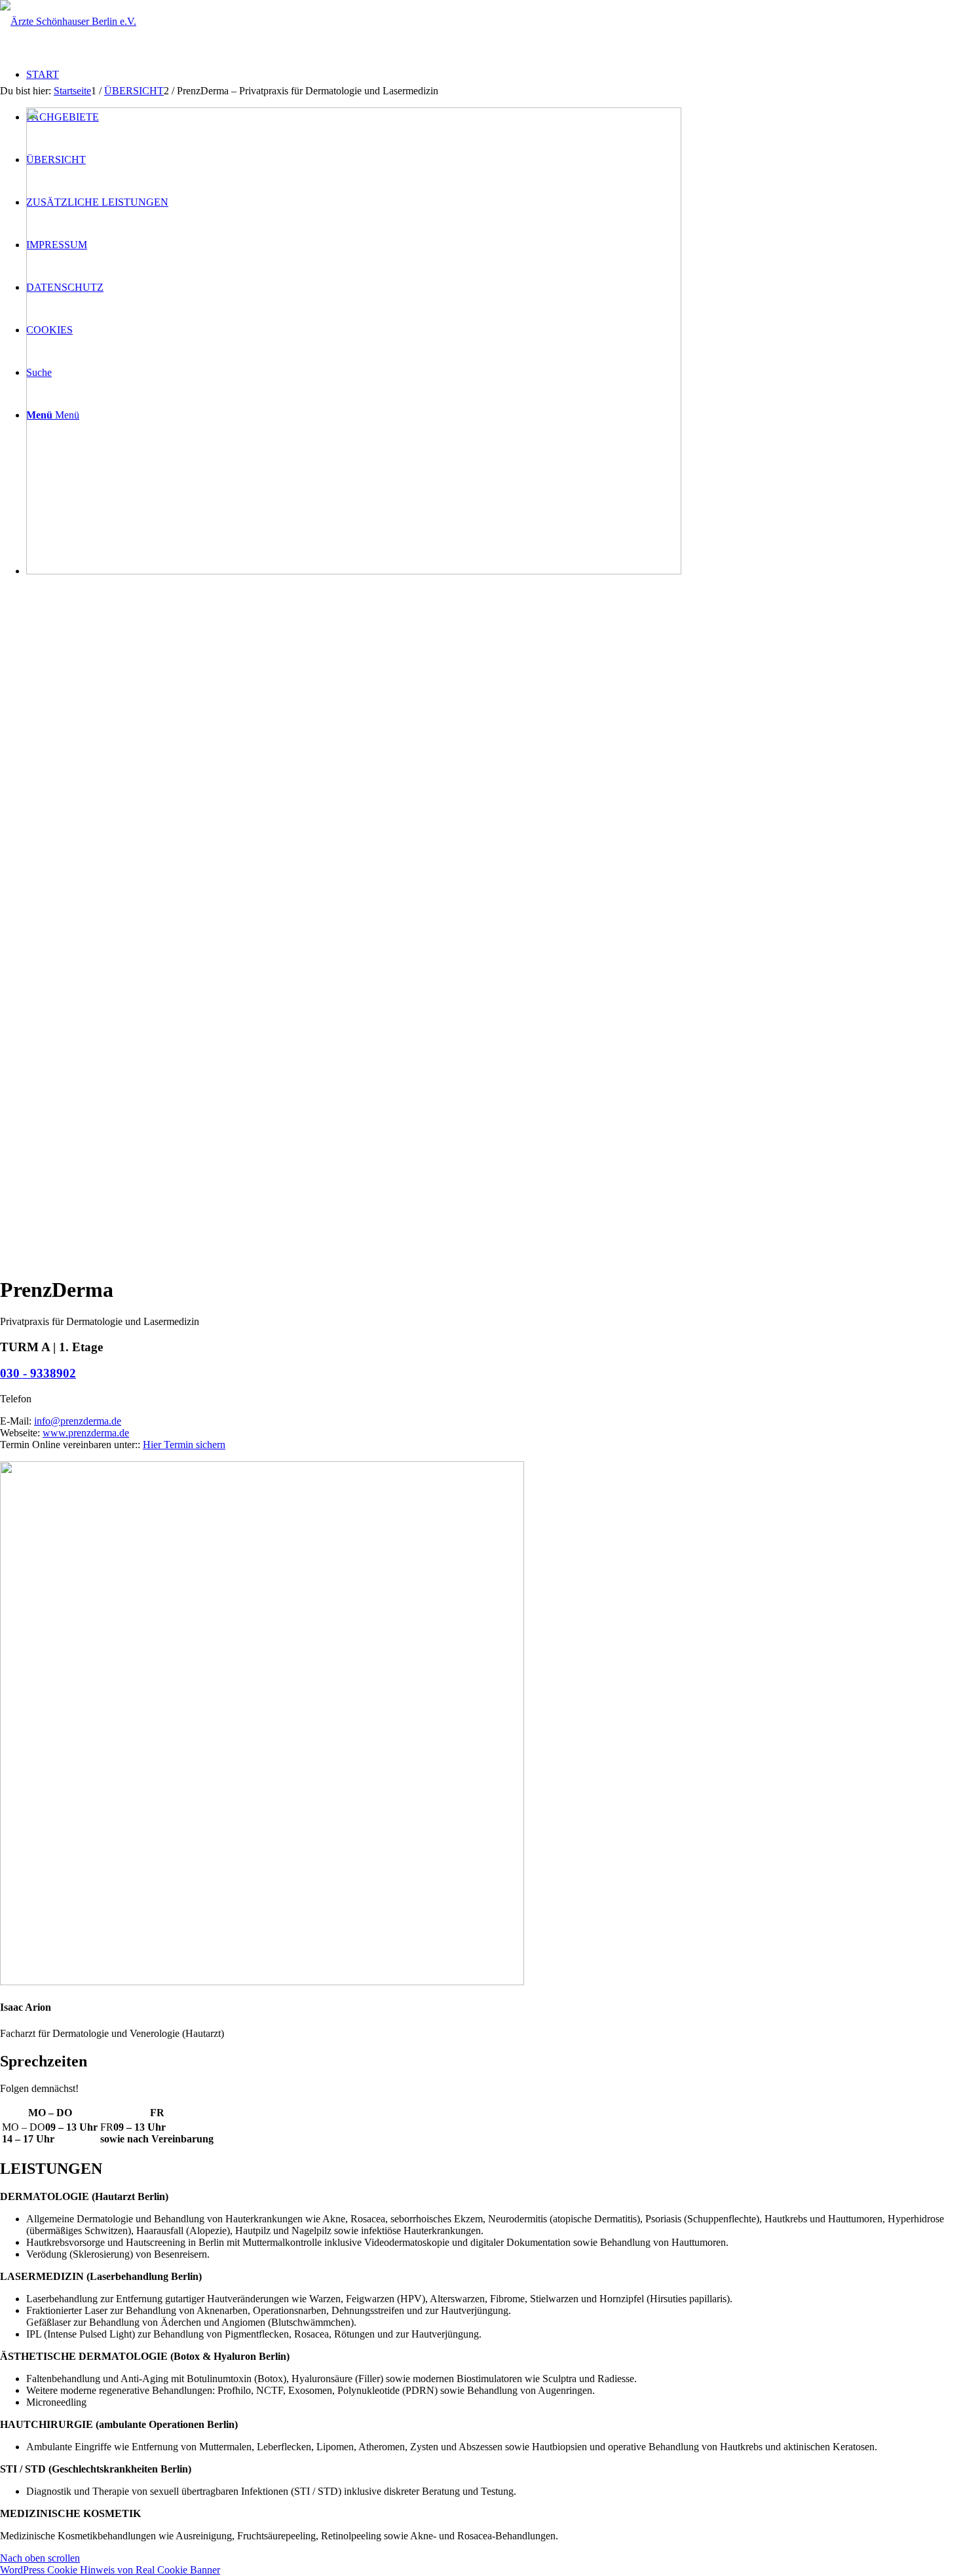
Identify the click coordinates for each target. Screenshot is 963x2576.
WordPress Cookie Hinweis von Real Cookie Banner (110, 2570)
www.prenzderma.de (86, 1433)
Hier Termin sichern (184, 1445)
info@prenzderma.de (78, 1421)
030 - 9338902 (38, 1373)
